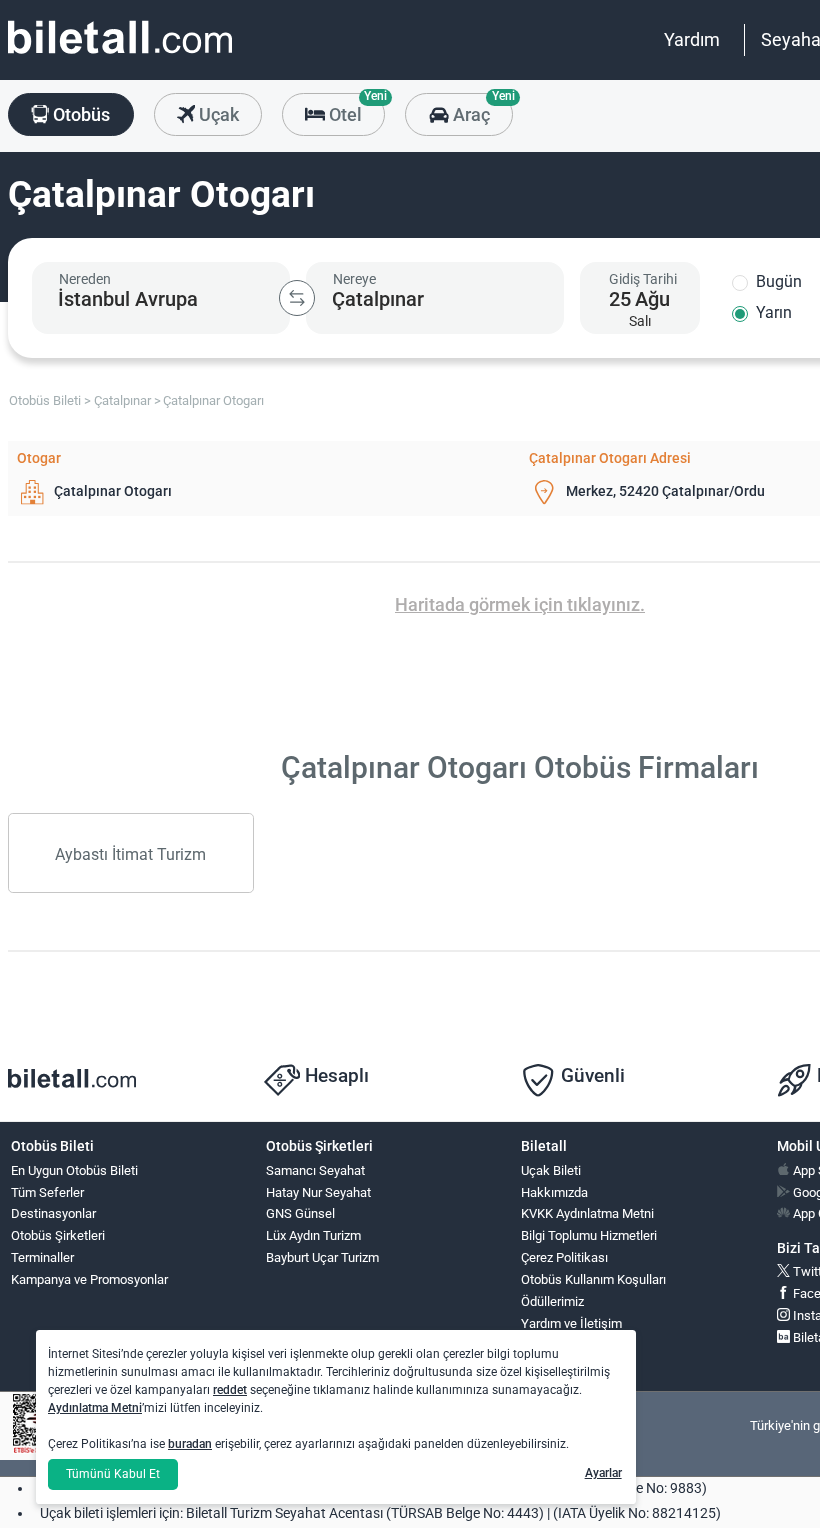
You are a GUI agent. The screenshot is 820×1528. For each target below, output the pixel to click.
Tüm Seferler (47, 1192)
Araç (480, 109)
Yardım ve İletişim (571, 1323)
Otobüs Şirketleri (58, 1235)
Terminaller (42, 1257)
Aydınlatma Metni (95, 1408)
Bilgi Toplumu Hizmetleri (589, 1235)
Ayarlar (603, 1473)
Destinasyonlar (53, 1213)
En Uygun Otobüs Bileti (74, 1170)
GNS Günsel (300, 1213)
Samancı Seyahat (315, 1170)
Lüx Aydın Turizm (313, 1235)
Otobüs (79, 114)
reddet (230, 1390)
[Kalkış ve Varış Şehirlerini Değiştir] (297, 298)
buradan (190, 1444)
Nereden (85, 279)
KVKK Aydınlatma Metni (587, 1213)
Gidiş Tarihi (643, 279)
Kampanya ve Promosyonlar (89, 1279)
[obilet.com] (120, 55)
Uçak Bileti (551, 1170)
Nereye (354, 279)
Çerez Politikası (564, 1257)
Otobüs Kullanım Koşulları (593, 1279)
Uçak (217, 114)
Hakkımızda (554, 1192)
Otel (355, 109)
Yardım (692, 39)
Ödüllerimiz (552, 1301)
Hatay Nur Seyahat (318, 1192)
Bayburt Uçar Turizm (322, 1257)
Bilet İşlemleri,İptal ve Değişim (566, 1354)
